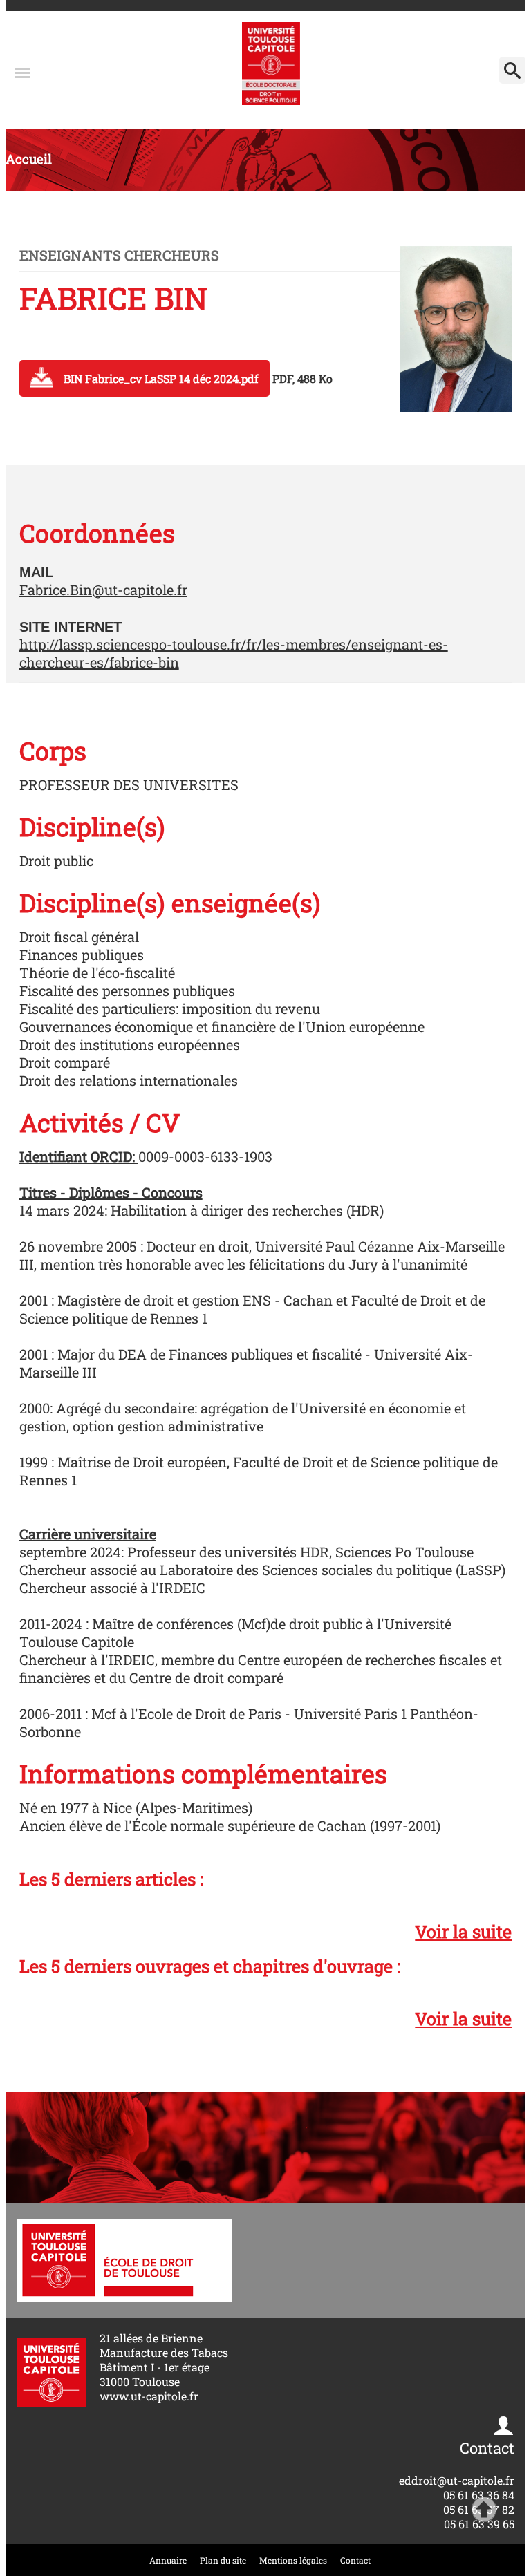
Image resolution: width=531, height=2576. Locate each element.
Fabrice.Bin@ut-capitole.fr (103, 590)
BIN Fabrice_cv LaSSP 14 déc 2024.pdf (161, 378)
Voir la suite (463, 1931)
